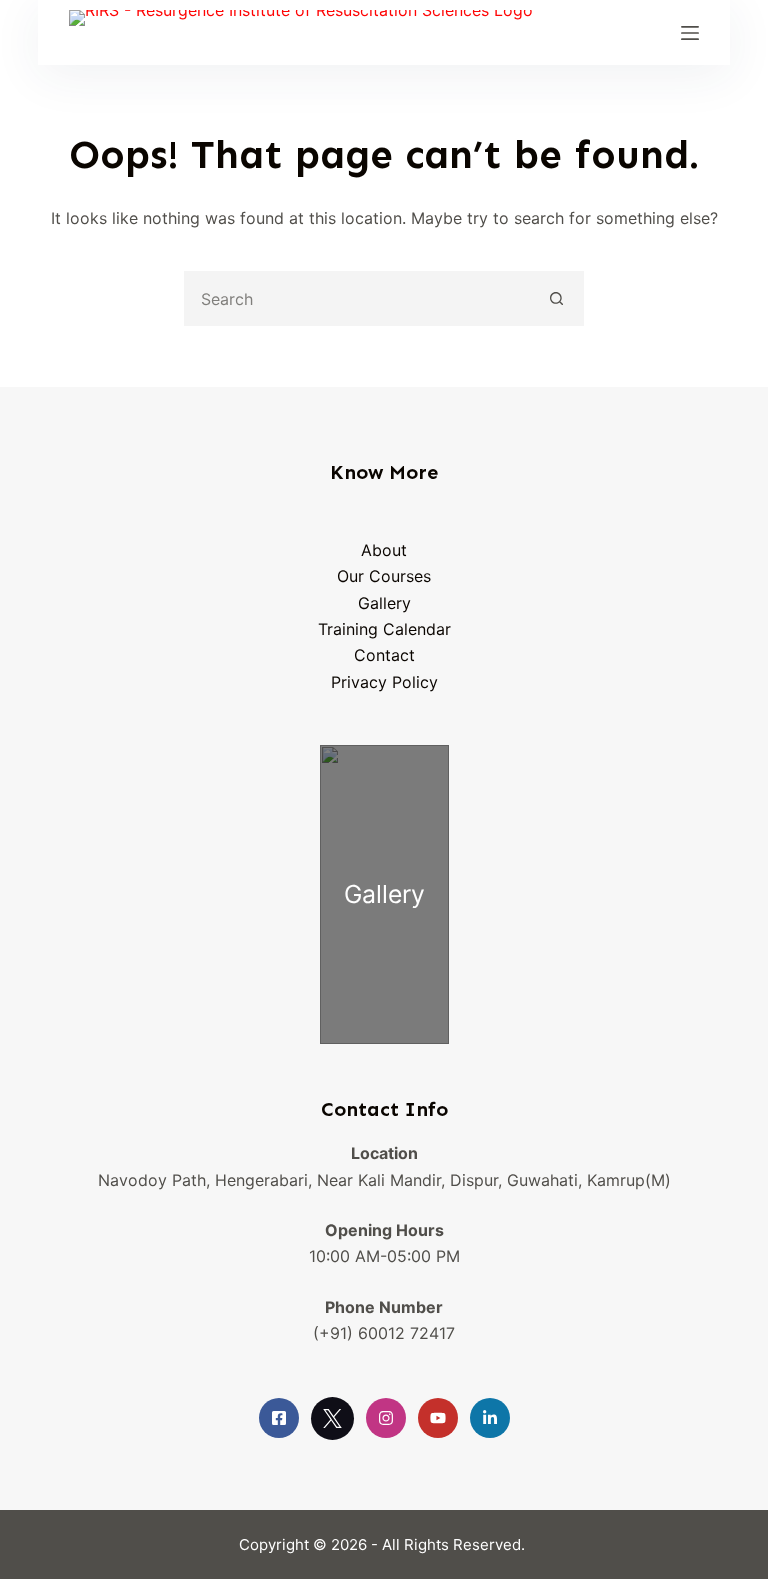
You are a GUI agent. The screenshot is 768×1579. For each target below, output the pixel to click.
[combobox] (358, 298)
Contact (384, 655)
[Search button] (556, 298)
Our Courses (384, 576)
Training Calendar (384, 629)
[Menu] (690, 33)
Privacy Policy (384, 682)
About (384, 550)
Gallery (384, 603)
